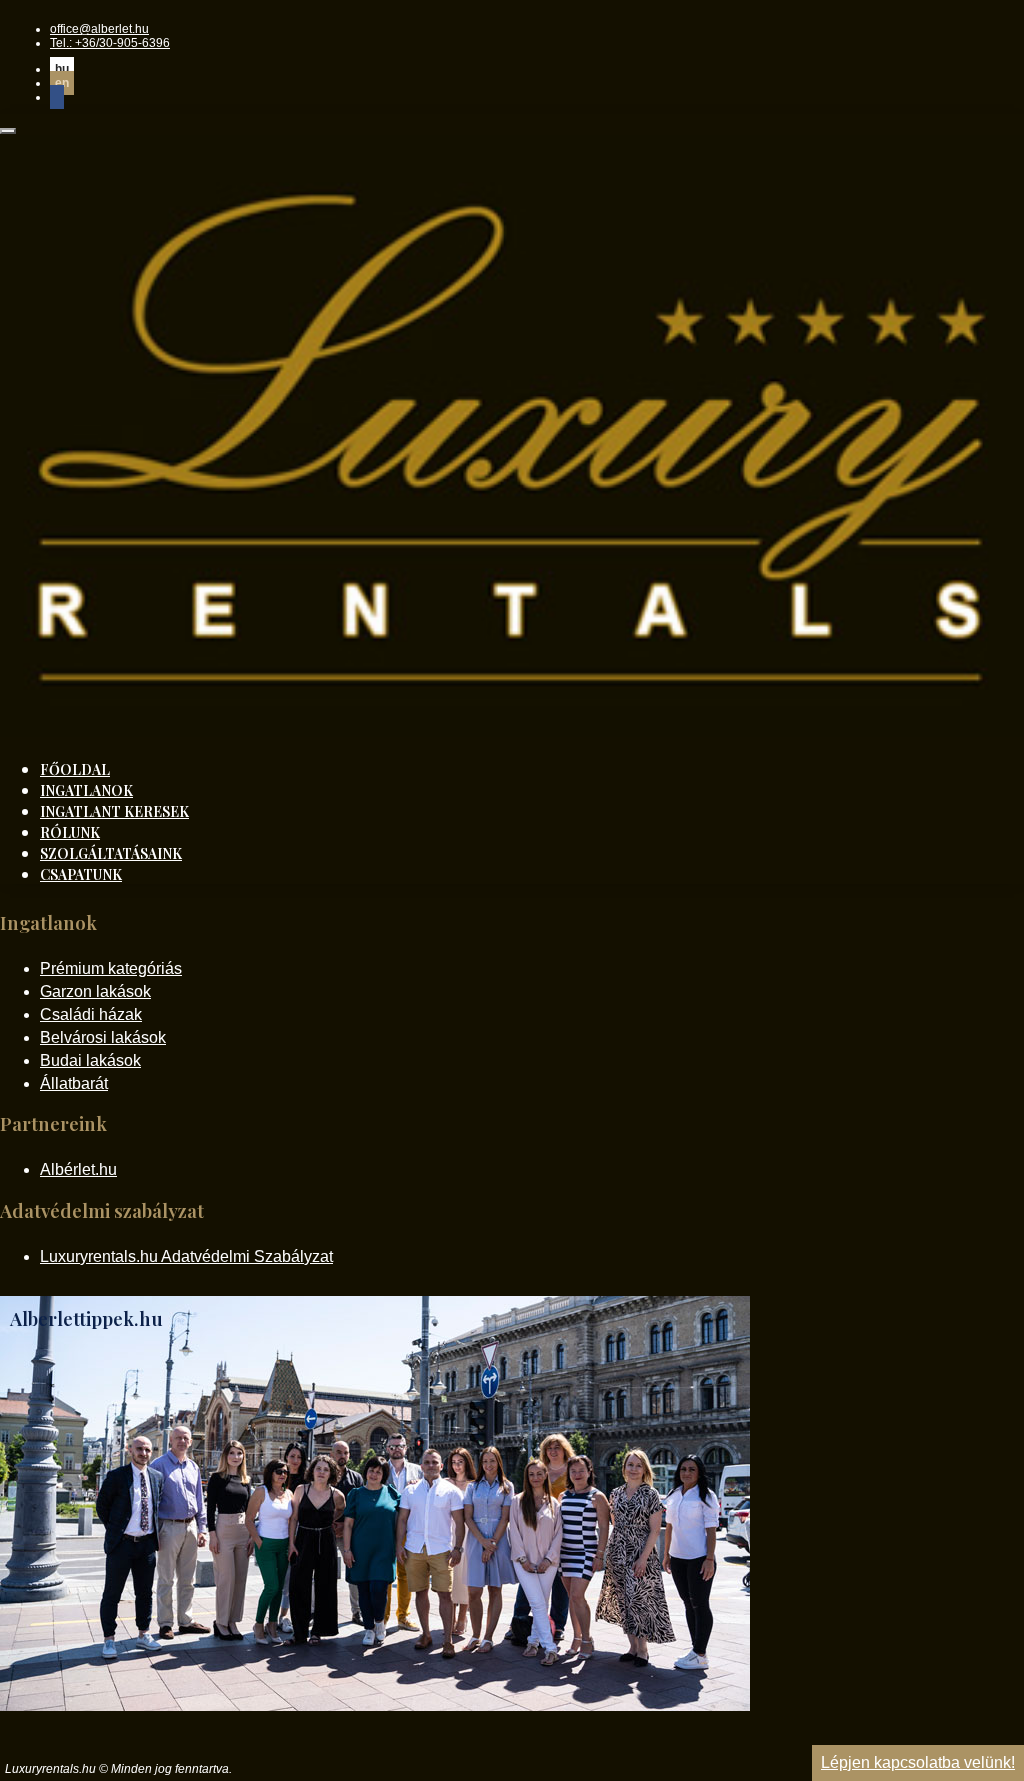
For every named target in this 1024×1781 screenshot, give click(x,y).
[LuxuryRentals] (512, 730)
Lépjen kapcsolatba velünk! (918, 1762)
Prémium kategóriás (111, 968)
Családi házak (91, 1014)
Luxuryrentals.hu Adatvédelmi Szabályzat (186, 1256)
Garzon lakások (95, 991)
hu (62, 69)
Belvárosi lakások (103, 1037)
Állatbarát (74, 1083)
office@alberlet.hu (99, 29)
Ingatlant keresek (114, 811)
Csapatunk (81, 874)
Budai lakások (90, 1060)
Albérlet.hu (78, 1169)
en (62, 83)
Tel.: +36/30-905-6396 (110, 43)
